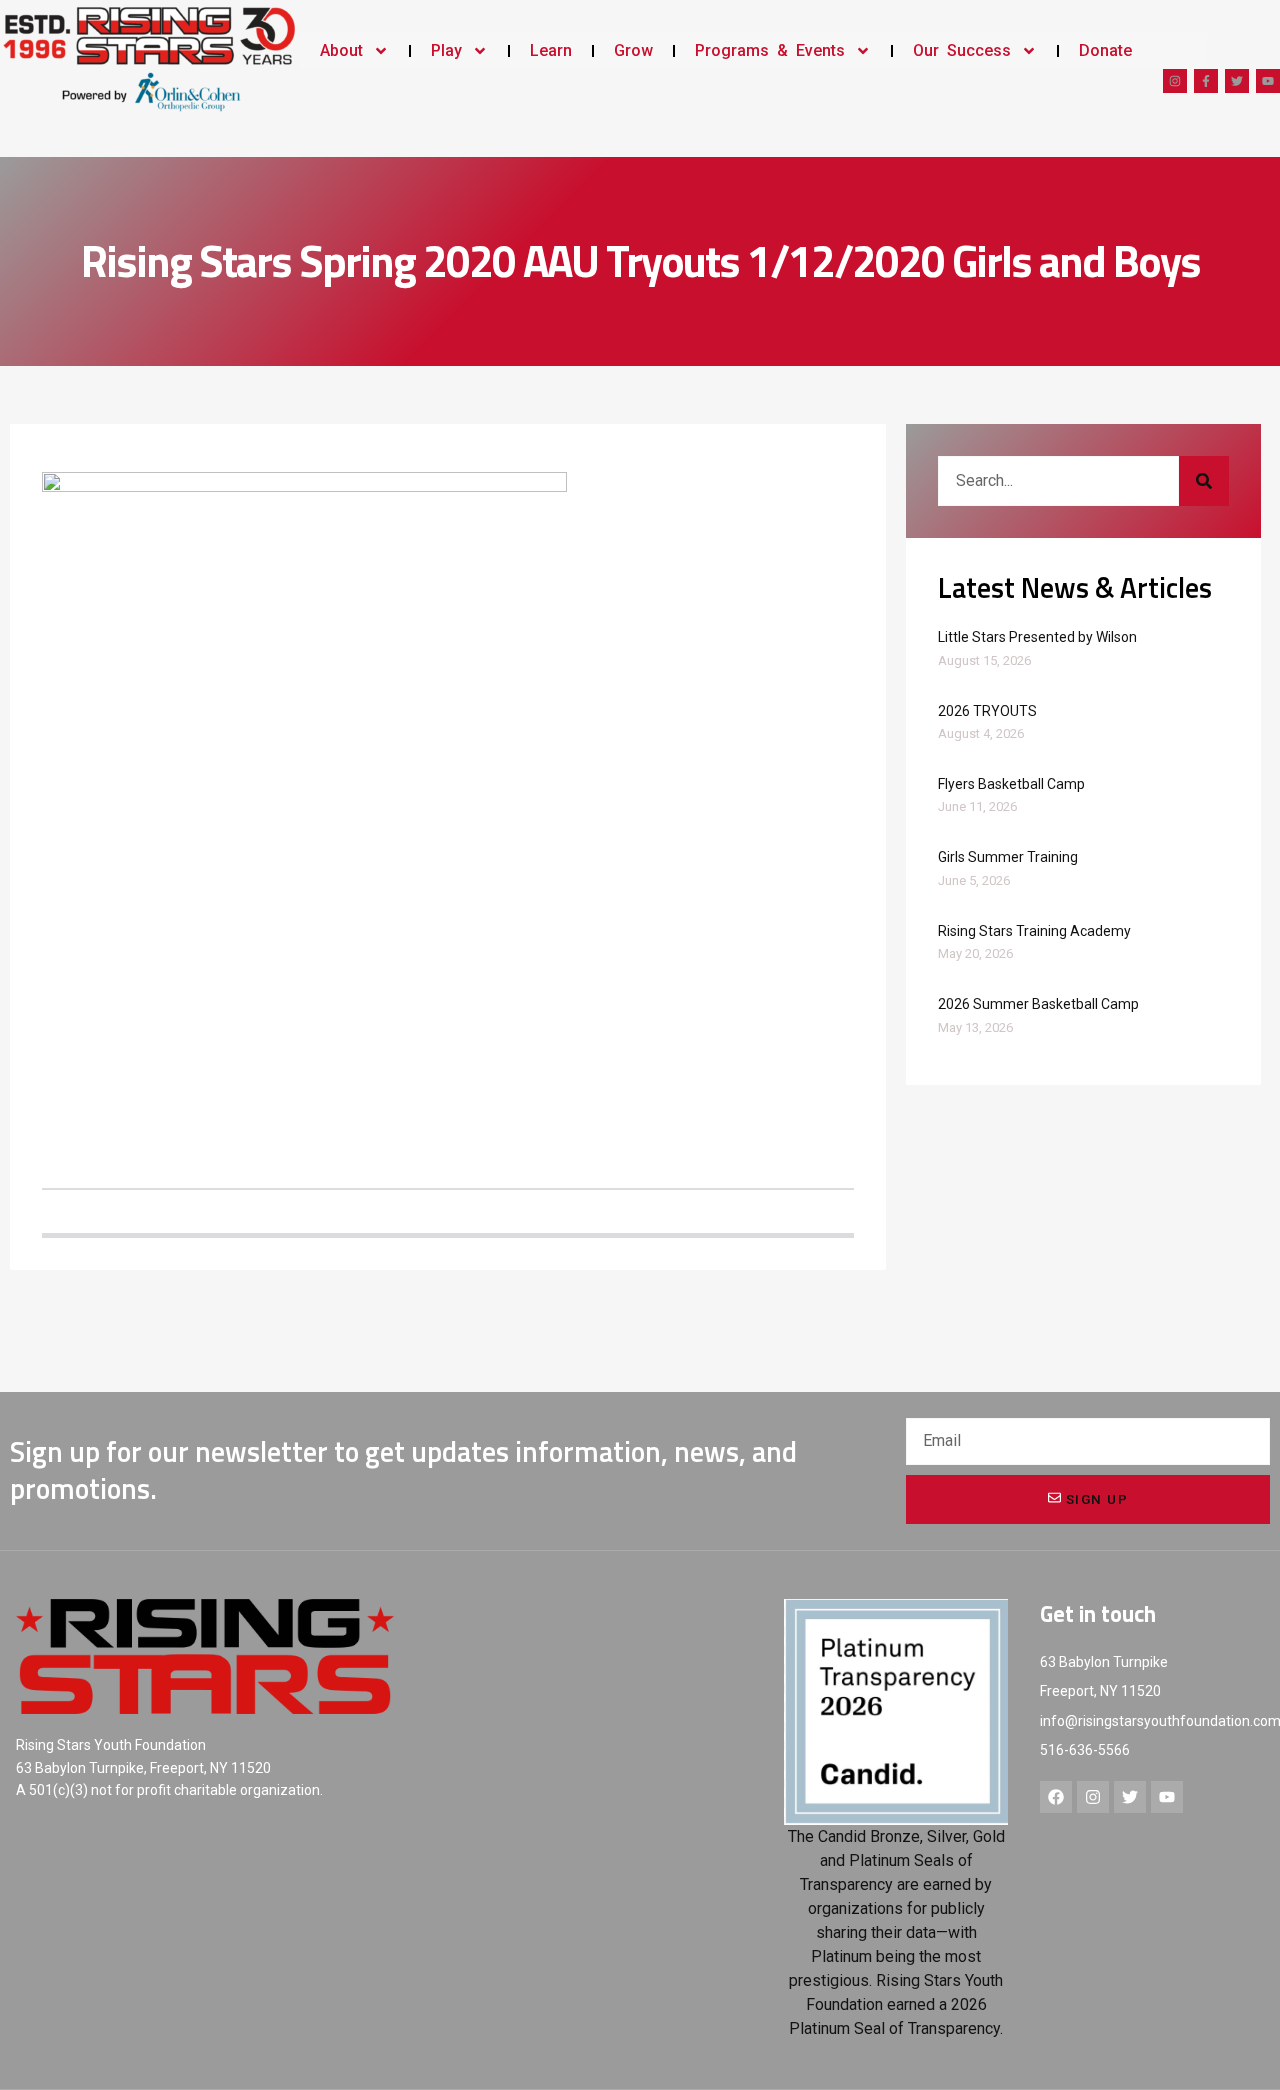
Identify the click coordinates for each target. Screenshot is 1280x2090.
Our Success (962, 50)
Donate (1105, 50)
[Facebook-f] (1206, 81)
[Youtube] (1268, 81)
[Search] (1204, 481)
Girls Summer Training (1008, 857)
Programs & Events (770, 50)
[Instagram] (1175, 81)
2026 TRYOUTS (987, 711)
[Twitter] (1237, 81)
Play (446, 50)
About (341, 50)
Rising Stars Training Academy (1034, 931)
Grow (633, 50)
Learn (551, 50)
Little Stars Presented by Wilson (1037, 637)
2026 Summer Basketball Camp (1038, 1004)
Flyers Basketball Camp (1011, 784)
